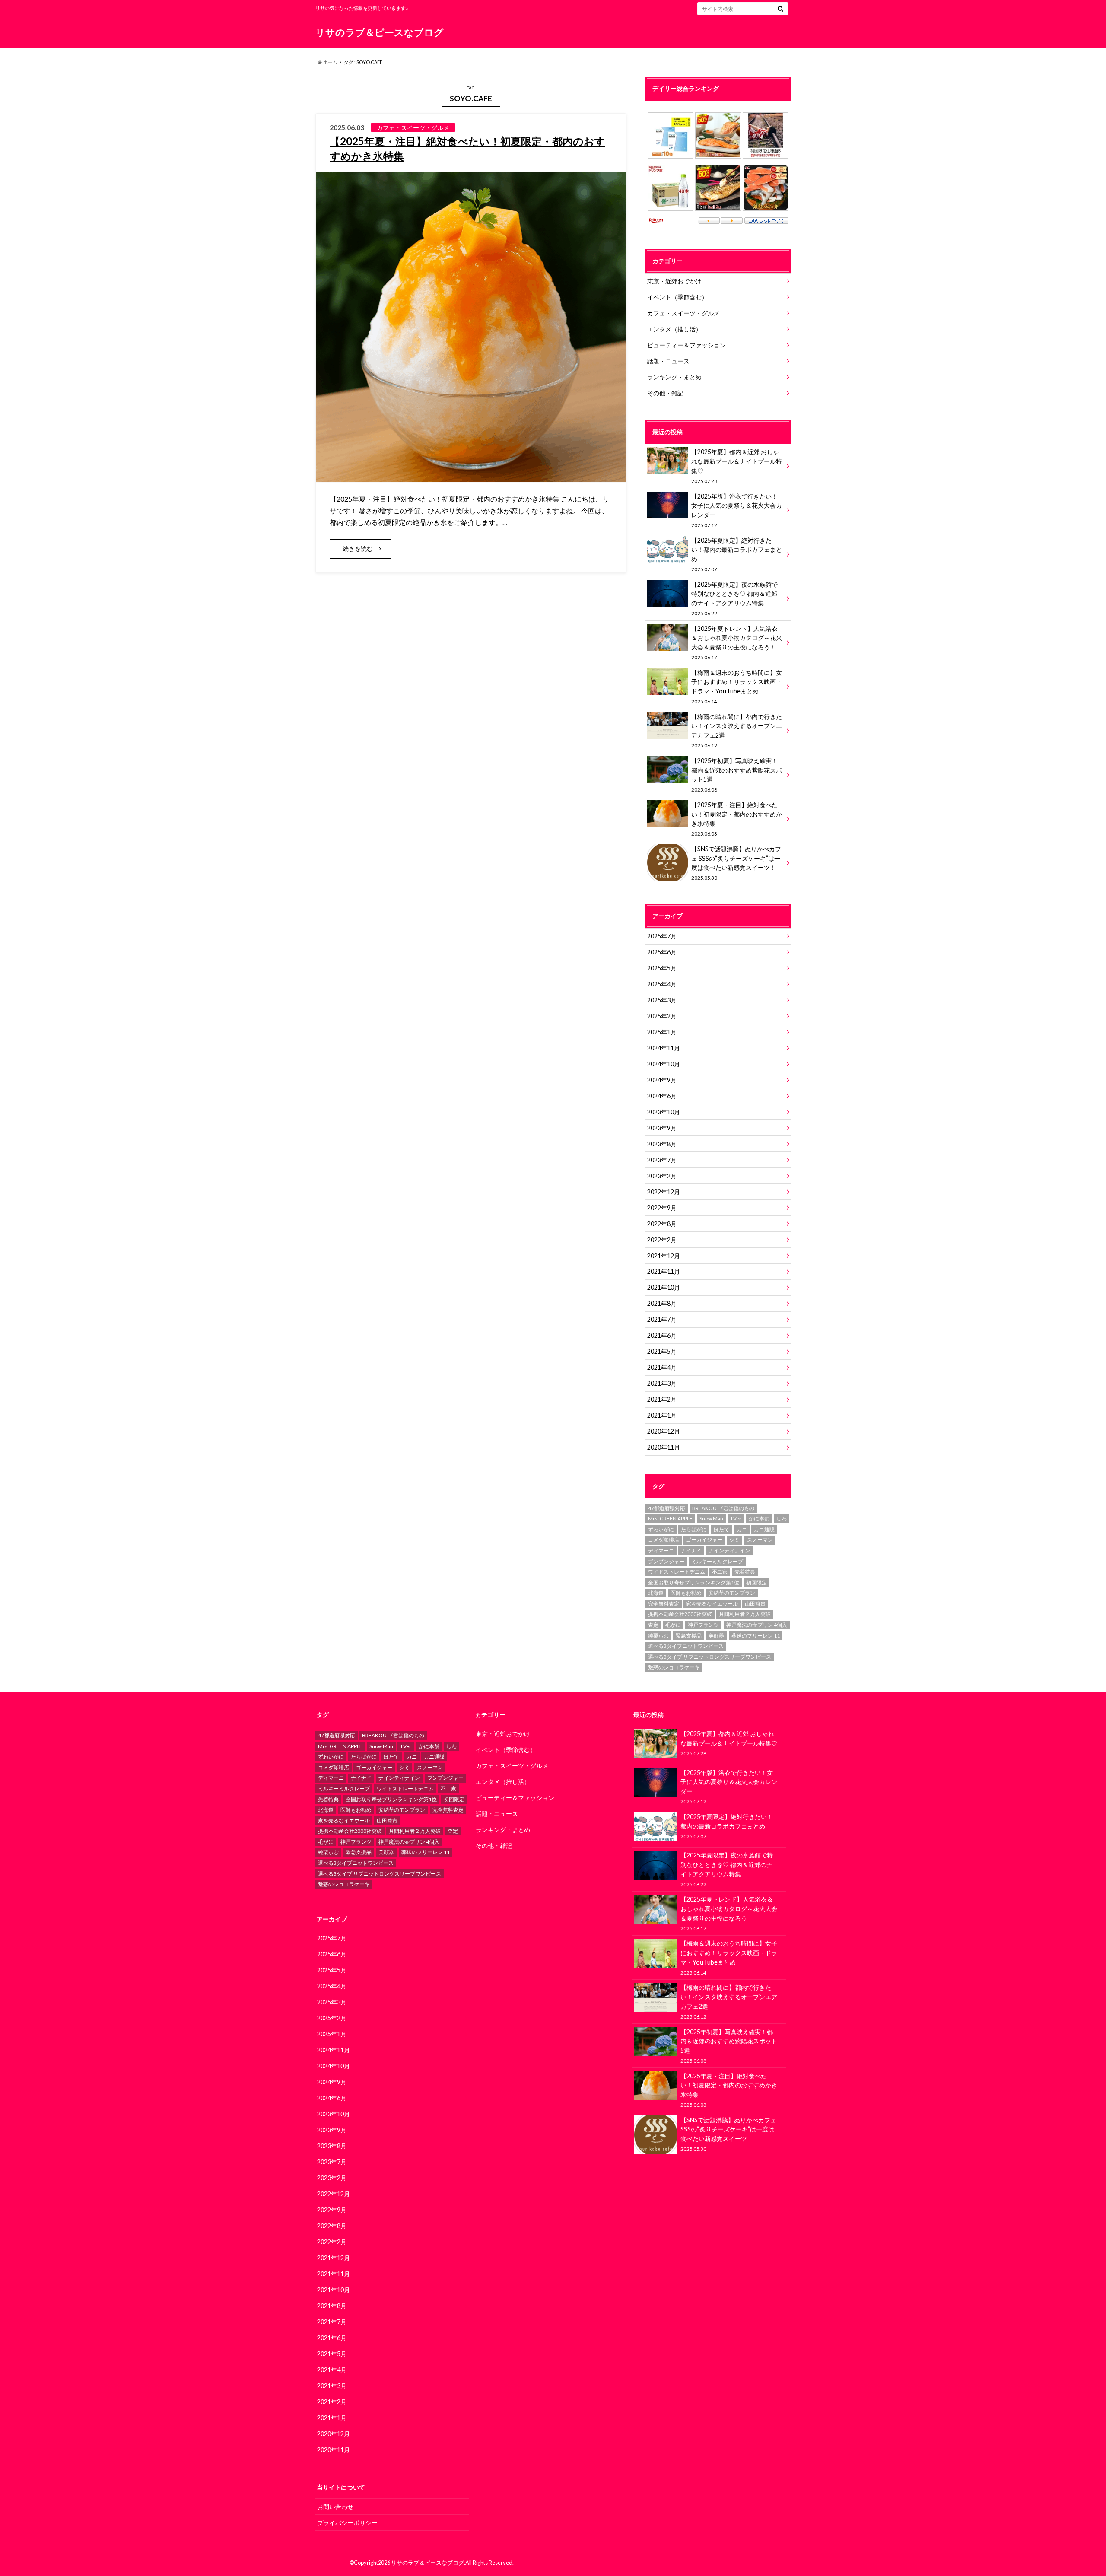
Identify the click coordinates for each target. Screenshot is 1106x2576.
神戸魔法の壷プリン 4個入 (757, 1625)
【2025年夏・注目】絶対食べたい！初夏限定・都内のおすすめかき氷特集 (737, 819)
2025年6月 (662, 952)
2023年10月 (664, 1112)
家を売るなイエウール (712, 1604)
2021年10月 (664, 1287)
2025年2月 (662, 1016)
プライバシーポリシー (347, 2523)
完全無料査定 (664, 1604)
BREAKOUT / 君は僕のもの (723, 1508)
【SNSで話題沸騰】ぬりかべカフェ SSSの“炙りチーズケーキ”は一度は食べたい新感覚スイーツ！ (736, 863)
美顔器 (716, 1636)
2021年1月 (662, 1415)
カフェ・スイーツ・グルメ (683, 313)
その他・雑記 (665, 393)
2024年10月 (664, 1064)
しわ (782, 1519)
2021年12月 (664, 1256)
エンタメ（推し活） (674, 329)
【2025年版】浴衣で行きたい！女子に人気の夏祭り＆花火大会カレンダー (737, 510)
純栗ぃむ (658, 1636)
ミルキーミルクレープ (717, 1561)
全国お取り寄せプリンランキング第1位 (694, 1582)
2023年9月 (662, 1128)
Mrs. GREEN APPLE (670, 1519)
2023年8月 (662, 1144)
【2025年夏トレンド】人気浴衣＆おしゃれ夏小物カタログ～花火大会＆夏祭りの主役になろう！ (737, 642)
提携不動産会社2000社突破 (680, 1614)
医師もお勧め (686, 1593)
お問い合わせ (335, 2507)
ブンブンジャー (666, 1561)
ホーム (330, 62)
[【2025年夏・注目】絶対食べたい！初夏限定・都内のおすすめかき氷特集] (471, 477)
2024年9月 (662, 1080)
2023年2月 (662, 1176)
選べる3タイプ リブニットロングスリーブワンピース (710, 1657)
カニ (742, 1529)
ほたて (721, 1529)
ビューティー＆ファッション (686, 345)
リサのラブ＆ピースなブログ (380, 32)
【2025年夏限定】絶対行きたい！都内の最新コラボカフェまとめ (737, 554)
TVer (736, 1519)
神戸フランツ (703, 1625)
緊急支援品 (689, 1636)
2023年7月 (662, 1160)
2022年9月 (662, 1208)
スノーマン (760, 1540)
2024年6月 (662, 1096)
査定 (653, 1625)
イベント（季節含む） (677, 297)
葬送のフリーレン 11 (756, 1636)
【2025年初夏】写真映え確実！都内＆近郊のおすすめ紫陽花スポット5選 (737, 775)
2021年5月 (662, 1351)
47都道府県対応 (667, 1508)
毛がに (673, 1625)
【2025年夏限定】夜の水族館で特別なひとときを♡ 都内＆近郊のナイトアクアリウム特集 (734, 598)
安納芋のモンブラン (732, 1593)
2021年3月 (662, 1383)
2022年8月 (662, 1224)
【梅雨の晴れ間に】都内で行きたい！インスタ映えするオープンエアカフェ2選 (737, 731)
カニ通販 (764, 1529)
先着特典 (745, 1572)
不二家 (720, 1572)
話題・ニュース (668, 361)
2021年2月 (662, 1399)
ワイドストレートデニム (677, 1572)
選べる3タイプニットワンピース (686, 1646)
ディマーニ (661, 1550)
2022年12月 (664, 1192)
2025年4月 (662, 984)
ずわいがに (661, 1529)
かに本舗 (759, 1519)
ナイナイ (691, 1550)
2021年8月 (662, 1303)
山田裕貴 (755, 1604)
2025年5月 (662, 968)
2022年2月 (662, 1240)
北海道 (656, 1593)
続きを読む (358, 549)
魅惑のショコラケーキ (674, 1667)
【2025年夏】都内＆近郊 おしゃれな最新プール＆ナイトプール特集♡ (737, 466)
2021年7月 (662, 1319)
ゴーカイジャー (704, 1540)
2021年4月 (662, 1367)
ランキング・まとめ (674, 377)
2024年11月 (664, 1048)
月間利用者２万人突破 (745, 1614)
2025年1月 (662, 1032)
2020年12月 (664, 1431)
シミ (734, 1540)
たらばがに (694, 1529)
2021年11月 (664, 1271)
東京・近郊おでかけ (674, 281)
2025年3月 (662, 1000)
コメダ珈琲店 (664, 1540)
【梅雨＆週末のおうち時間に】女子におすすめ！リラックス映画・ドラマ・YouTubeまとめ (737, 687)
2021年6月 (662, 1335)
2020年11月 (664, 1447)
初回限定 (756, 1582)
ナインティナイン (729, 1550)
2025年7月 (662, 936)
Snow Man (711, 1519)
